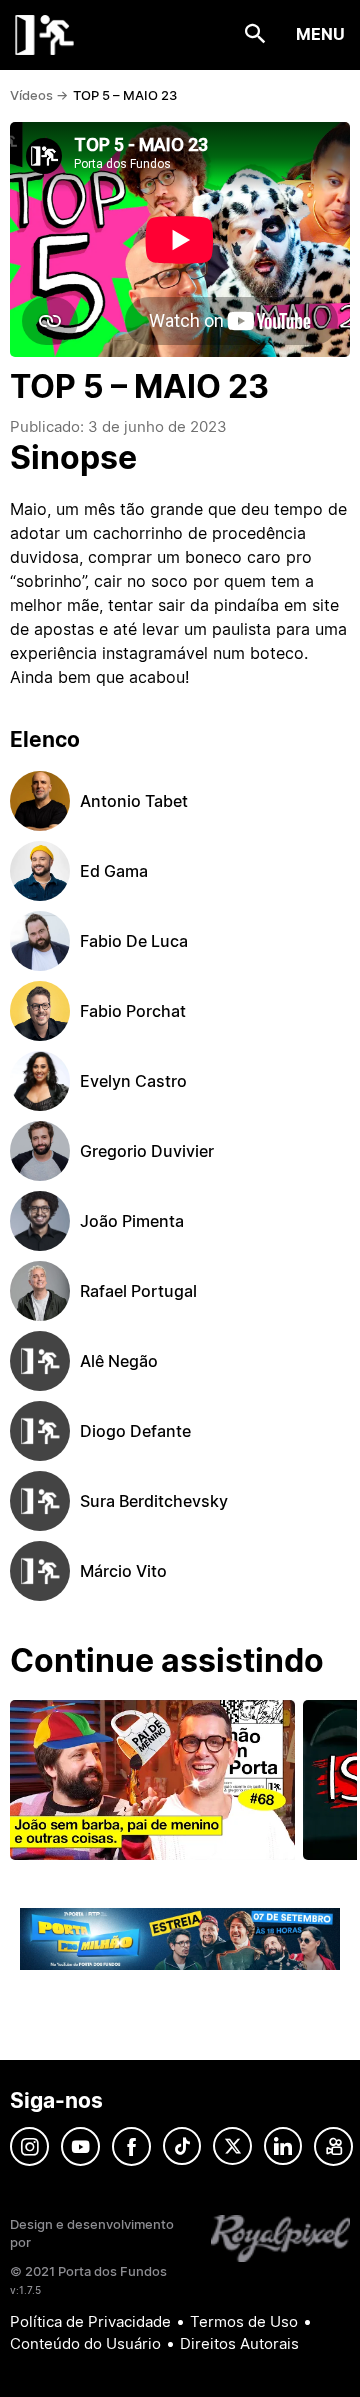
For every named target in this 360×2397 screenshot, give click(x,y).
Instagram (29, 2146)
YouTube (80, 2146)
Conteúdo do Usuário (85, 2343)
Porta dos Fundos (45, 35)
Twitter (232, 2146)
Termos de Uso (244, 2321)
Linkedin (283, 2146)
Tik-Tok (182, 2146)
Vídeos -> (39, 95)
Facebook (131, 2146)
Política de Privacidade (90, 2321)
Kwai (333, 2146)
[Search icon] (255, 34)
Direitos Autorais (239, 2343)
